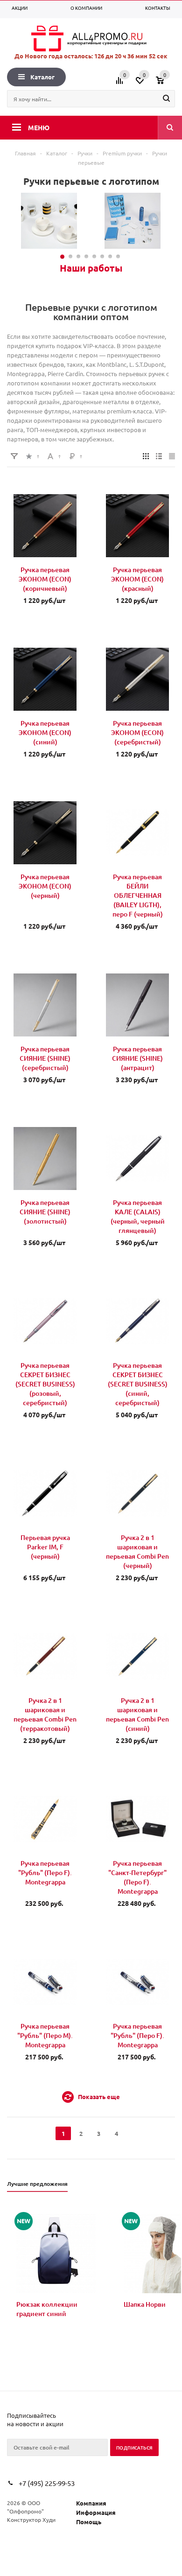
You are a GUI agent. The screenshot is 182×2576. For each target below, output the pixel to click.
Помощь (89, 2522)
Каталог (42, 77)
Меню (39, 127)
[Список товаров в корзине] (167, 84)
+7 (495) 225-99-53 (47, 2483)
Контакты (158, 8)
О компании (86, 8)
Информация (96, 2512)
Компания (91, 2503)
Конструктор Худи (31, 2520)
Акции (20, 8)
